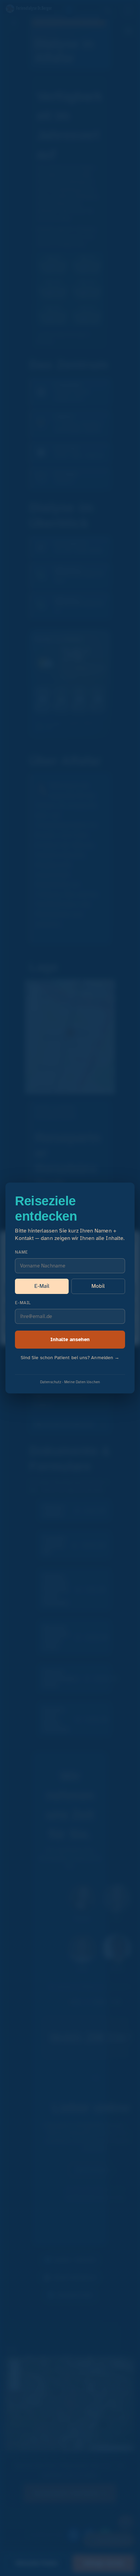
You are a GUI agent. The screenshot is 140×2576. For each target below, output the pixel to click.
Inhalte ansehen (70, 1339)
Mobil (98, 1286)
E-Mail (42, 1286)
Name (21, 1252)
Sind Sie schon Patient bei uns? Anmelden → (70, 1358)
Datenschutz (51, 1382)
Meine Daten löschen (82, 1382)
